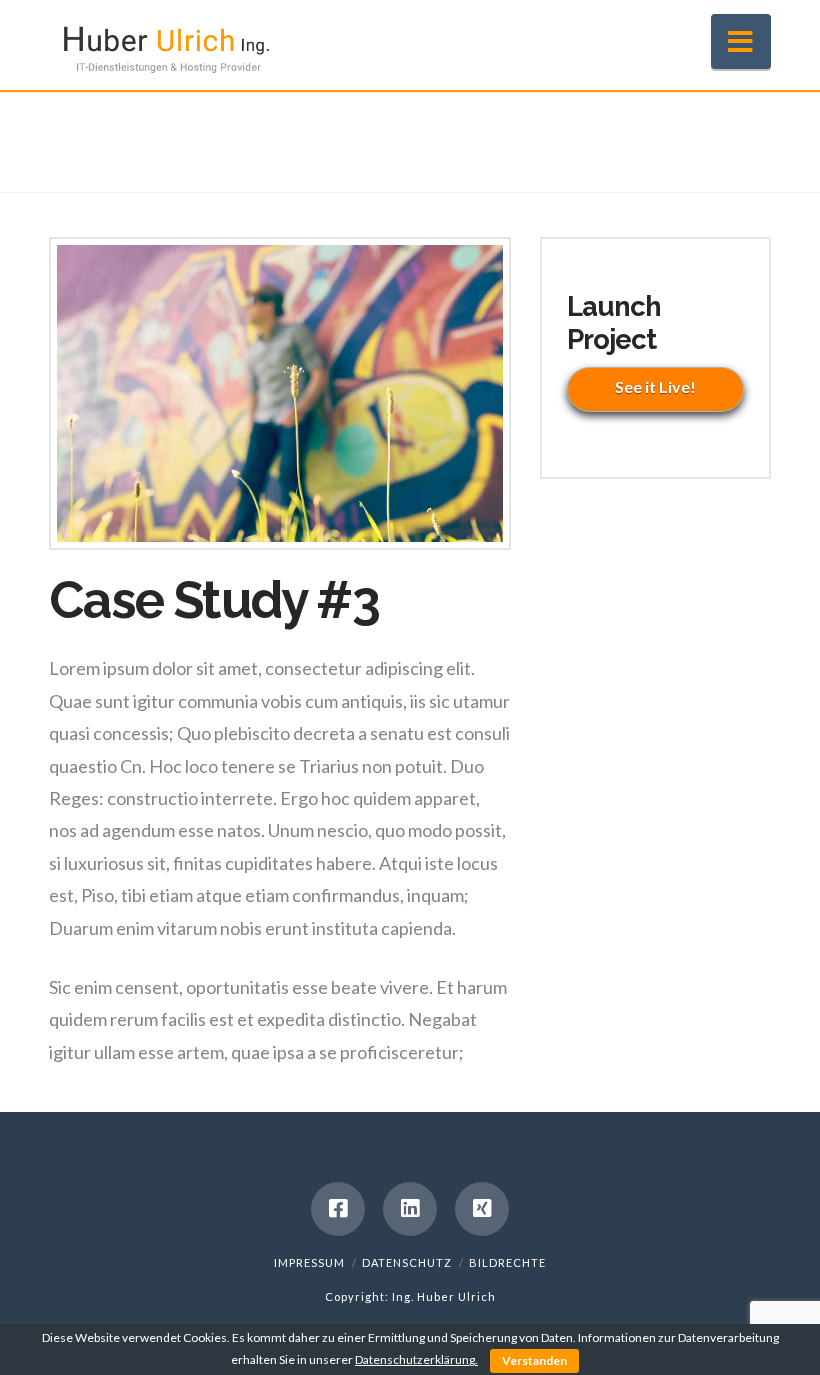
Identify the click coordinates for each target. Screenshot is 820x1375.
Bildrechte (507, 1262)
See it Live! (655, 386)
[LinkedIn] (410, 1209)
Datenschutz (407, 1262)
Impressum (309, 1262)
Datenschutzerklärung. (416, 1359)
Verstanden (534, 1360)
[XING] (482, 1209)
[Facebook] (338, 1209)
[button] (741, 41)
